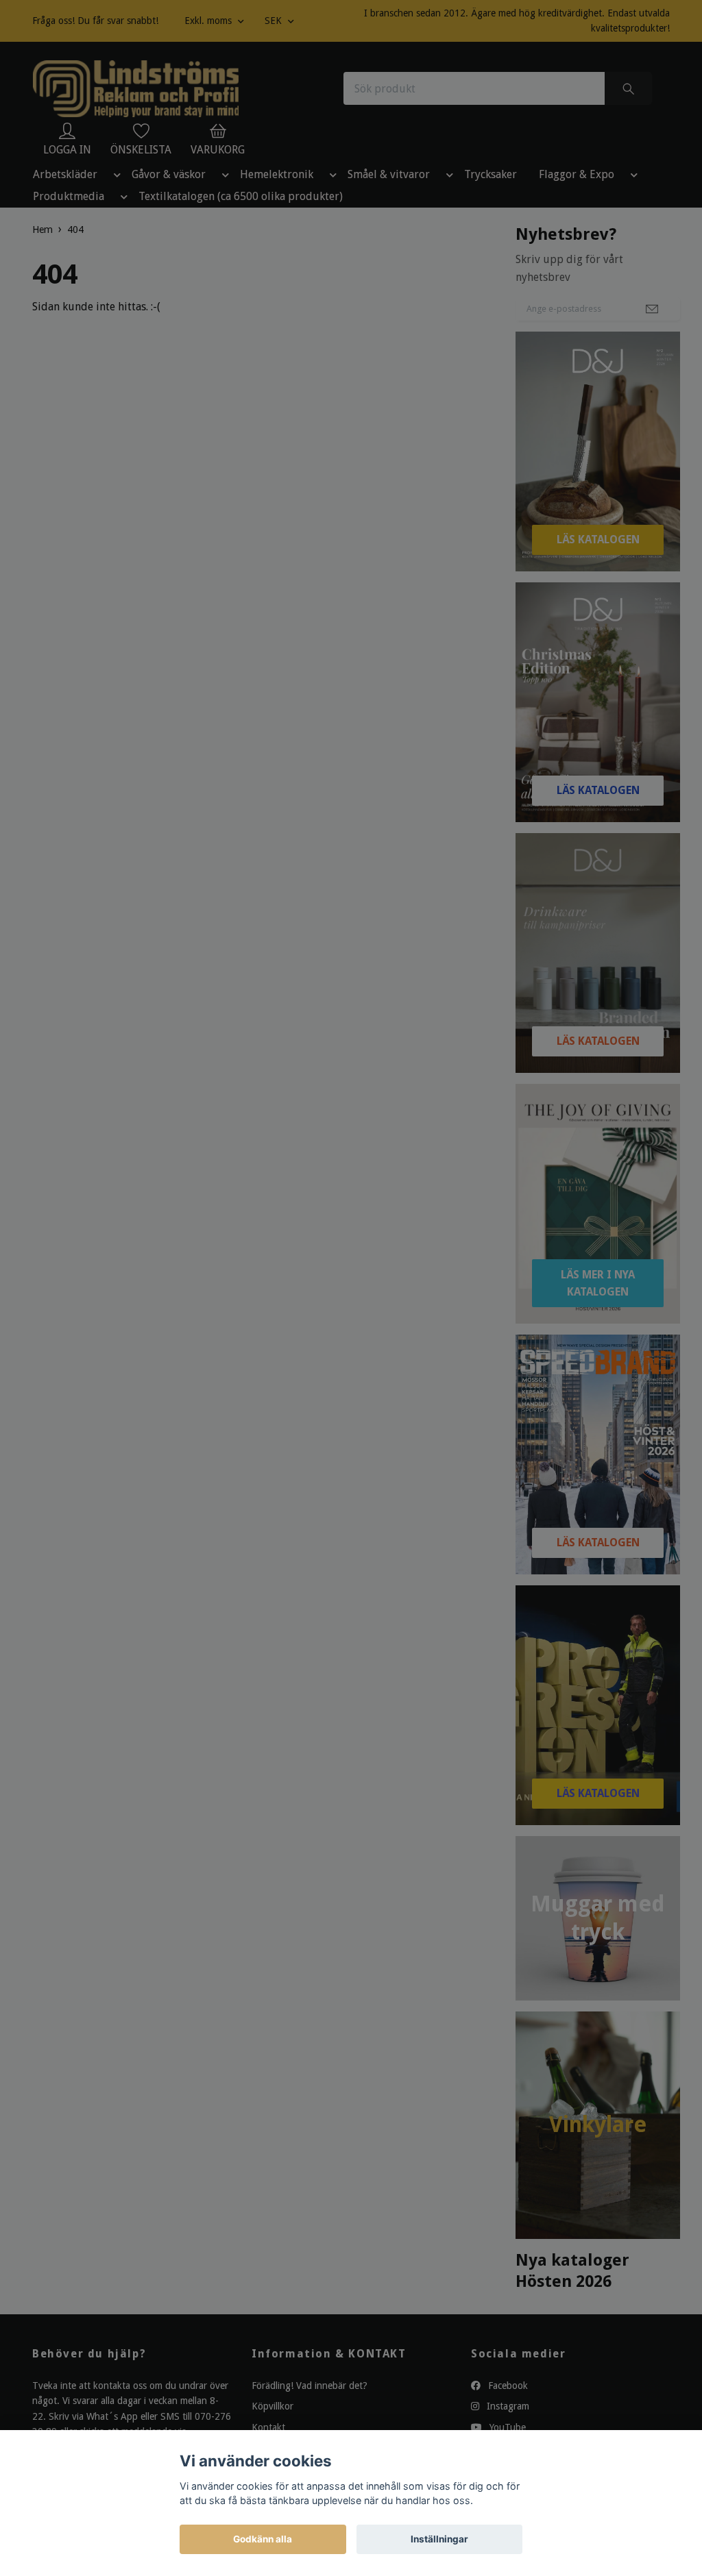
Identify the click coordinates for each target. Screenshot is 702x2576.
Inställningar (439, 2539)
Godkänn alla (263, 2539)
